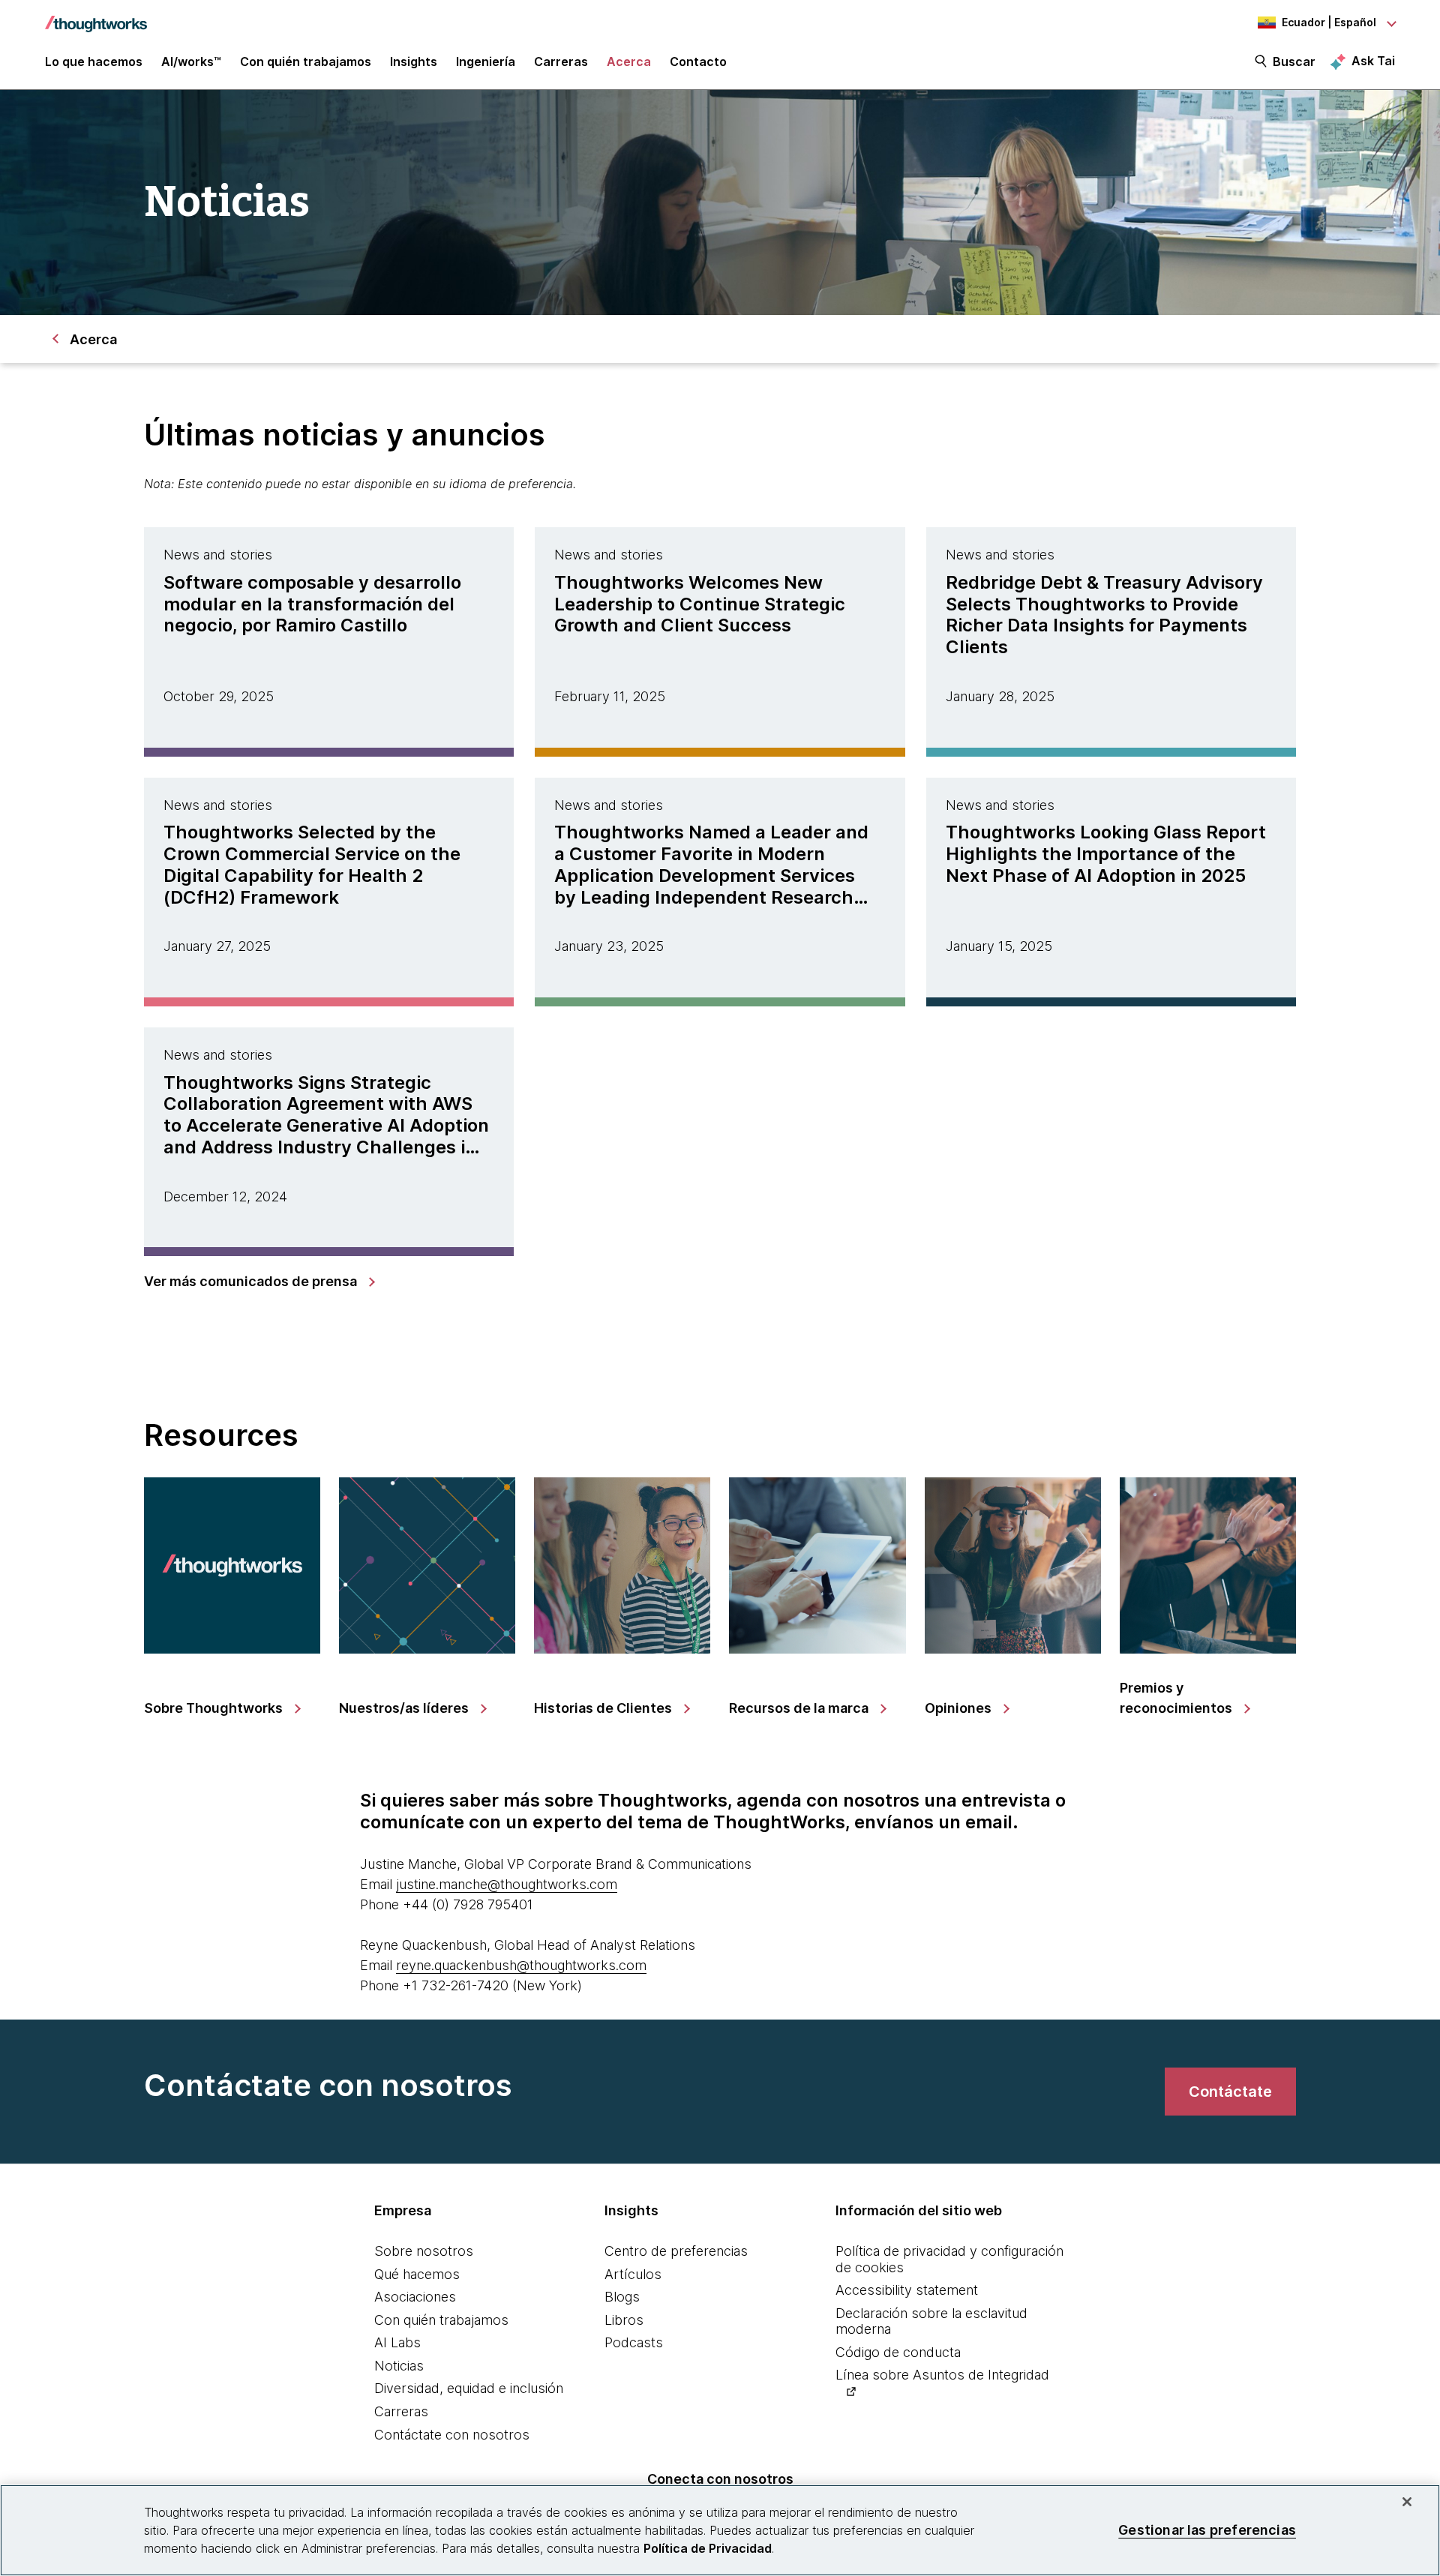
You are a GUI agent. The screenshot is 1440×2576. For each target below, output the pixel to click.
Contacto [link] (698, 61)
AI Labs (397, 2342)
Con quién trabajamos (441, 2320)
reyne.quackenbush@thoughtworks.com (521, 1965)
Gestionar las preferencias (1207, 2530)
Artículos (633, 2274)
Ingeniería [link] (486, 61)
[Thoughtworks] (96, 16)
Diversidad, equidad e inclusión (469, 2388)
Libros (624, 2320)
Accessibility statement (907, 2290)
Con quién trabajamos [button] (306, 61)
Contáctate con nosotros (452, 2435)
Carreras (401, 2411)
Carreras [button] (561, 61)
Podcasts (634, 2342)
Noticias (399, 2366)
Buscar (1294, 61)
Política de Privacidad (708, 2548)
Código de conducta (898, 2352)
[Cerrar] (1407, 2502)
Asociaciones (415, 2297)
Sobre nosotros (424, 2251)
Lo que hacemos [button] (94, 61)
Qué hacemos (417, 2274)
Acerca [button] (629, 61)
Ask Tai (1373, 61)
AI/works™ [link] (191, 61)
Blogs (622, 2297)
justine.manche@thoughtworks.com (507, 1884)
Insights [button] (414, 61)
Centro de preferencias (676, 2251)
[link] (259, 1282)
